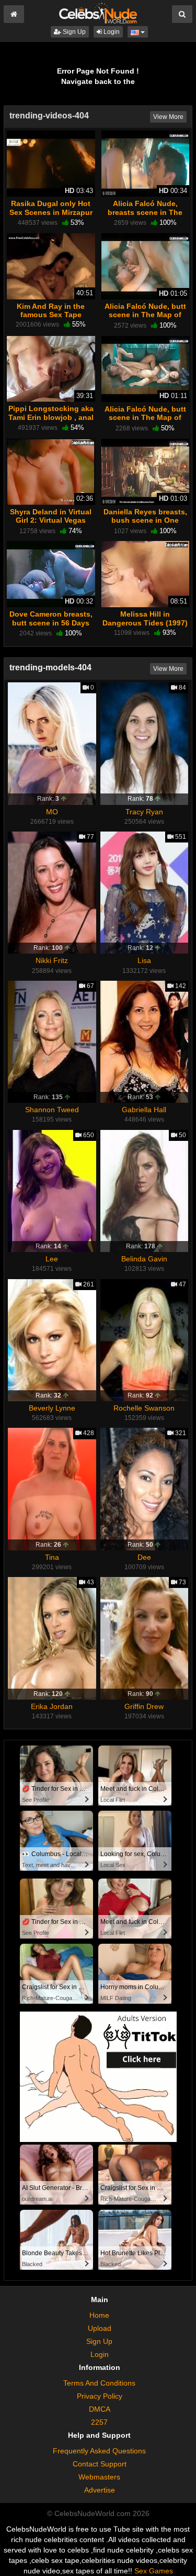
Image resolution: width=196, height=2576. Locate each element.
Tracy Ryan (144, 812)
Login (111, 32)
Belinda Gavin (144, 1259)
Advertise (100, 2490)
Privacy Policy (100, 2396)
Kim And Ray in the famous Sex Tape (51, 310)
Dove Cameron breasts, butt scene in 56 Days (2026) (51, 622)
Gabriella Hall (144, 1110)
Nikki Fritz (52, 960)
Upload (100, 2328)
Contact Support (100, 2464)
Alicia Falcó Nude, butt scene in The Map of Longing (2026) (145, 315)
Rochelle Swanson (144, 1408)
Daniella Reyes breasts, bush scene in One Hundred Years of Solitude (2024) (145, 525)
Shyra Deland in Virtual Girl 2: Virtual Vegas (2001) (51, 520)
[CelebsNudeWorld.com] (98, 13)
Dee (144, 1557)
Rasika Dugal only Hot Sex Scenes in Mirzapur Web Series (51, 212)
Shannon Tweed (52, 1110)
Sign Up (73, 32)
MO (52, 812)
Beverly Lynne (52, 1408)
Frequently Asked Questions (99, 2451)
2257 (99, 2422)
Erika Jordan (52, 1706)
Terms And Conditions (99, 2383)
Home (99, 2315)
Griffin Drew (144, 1706)
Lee (52, 1259)
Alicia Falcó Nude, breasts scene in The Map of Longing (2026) (145, 212)
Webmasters (99, 2477)
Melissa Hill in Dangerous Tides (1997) (145, 618)
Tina (52, 1557)
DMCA (100, 2409)
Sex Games (154, 2571)
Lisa (144, 960)
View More (168, 117)
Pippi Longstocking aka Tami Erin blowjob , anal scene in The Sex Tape (51, 417)
